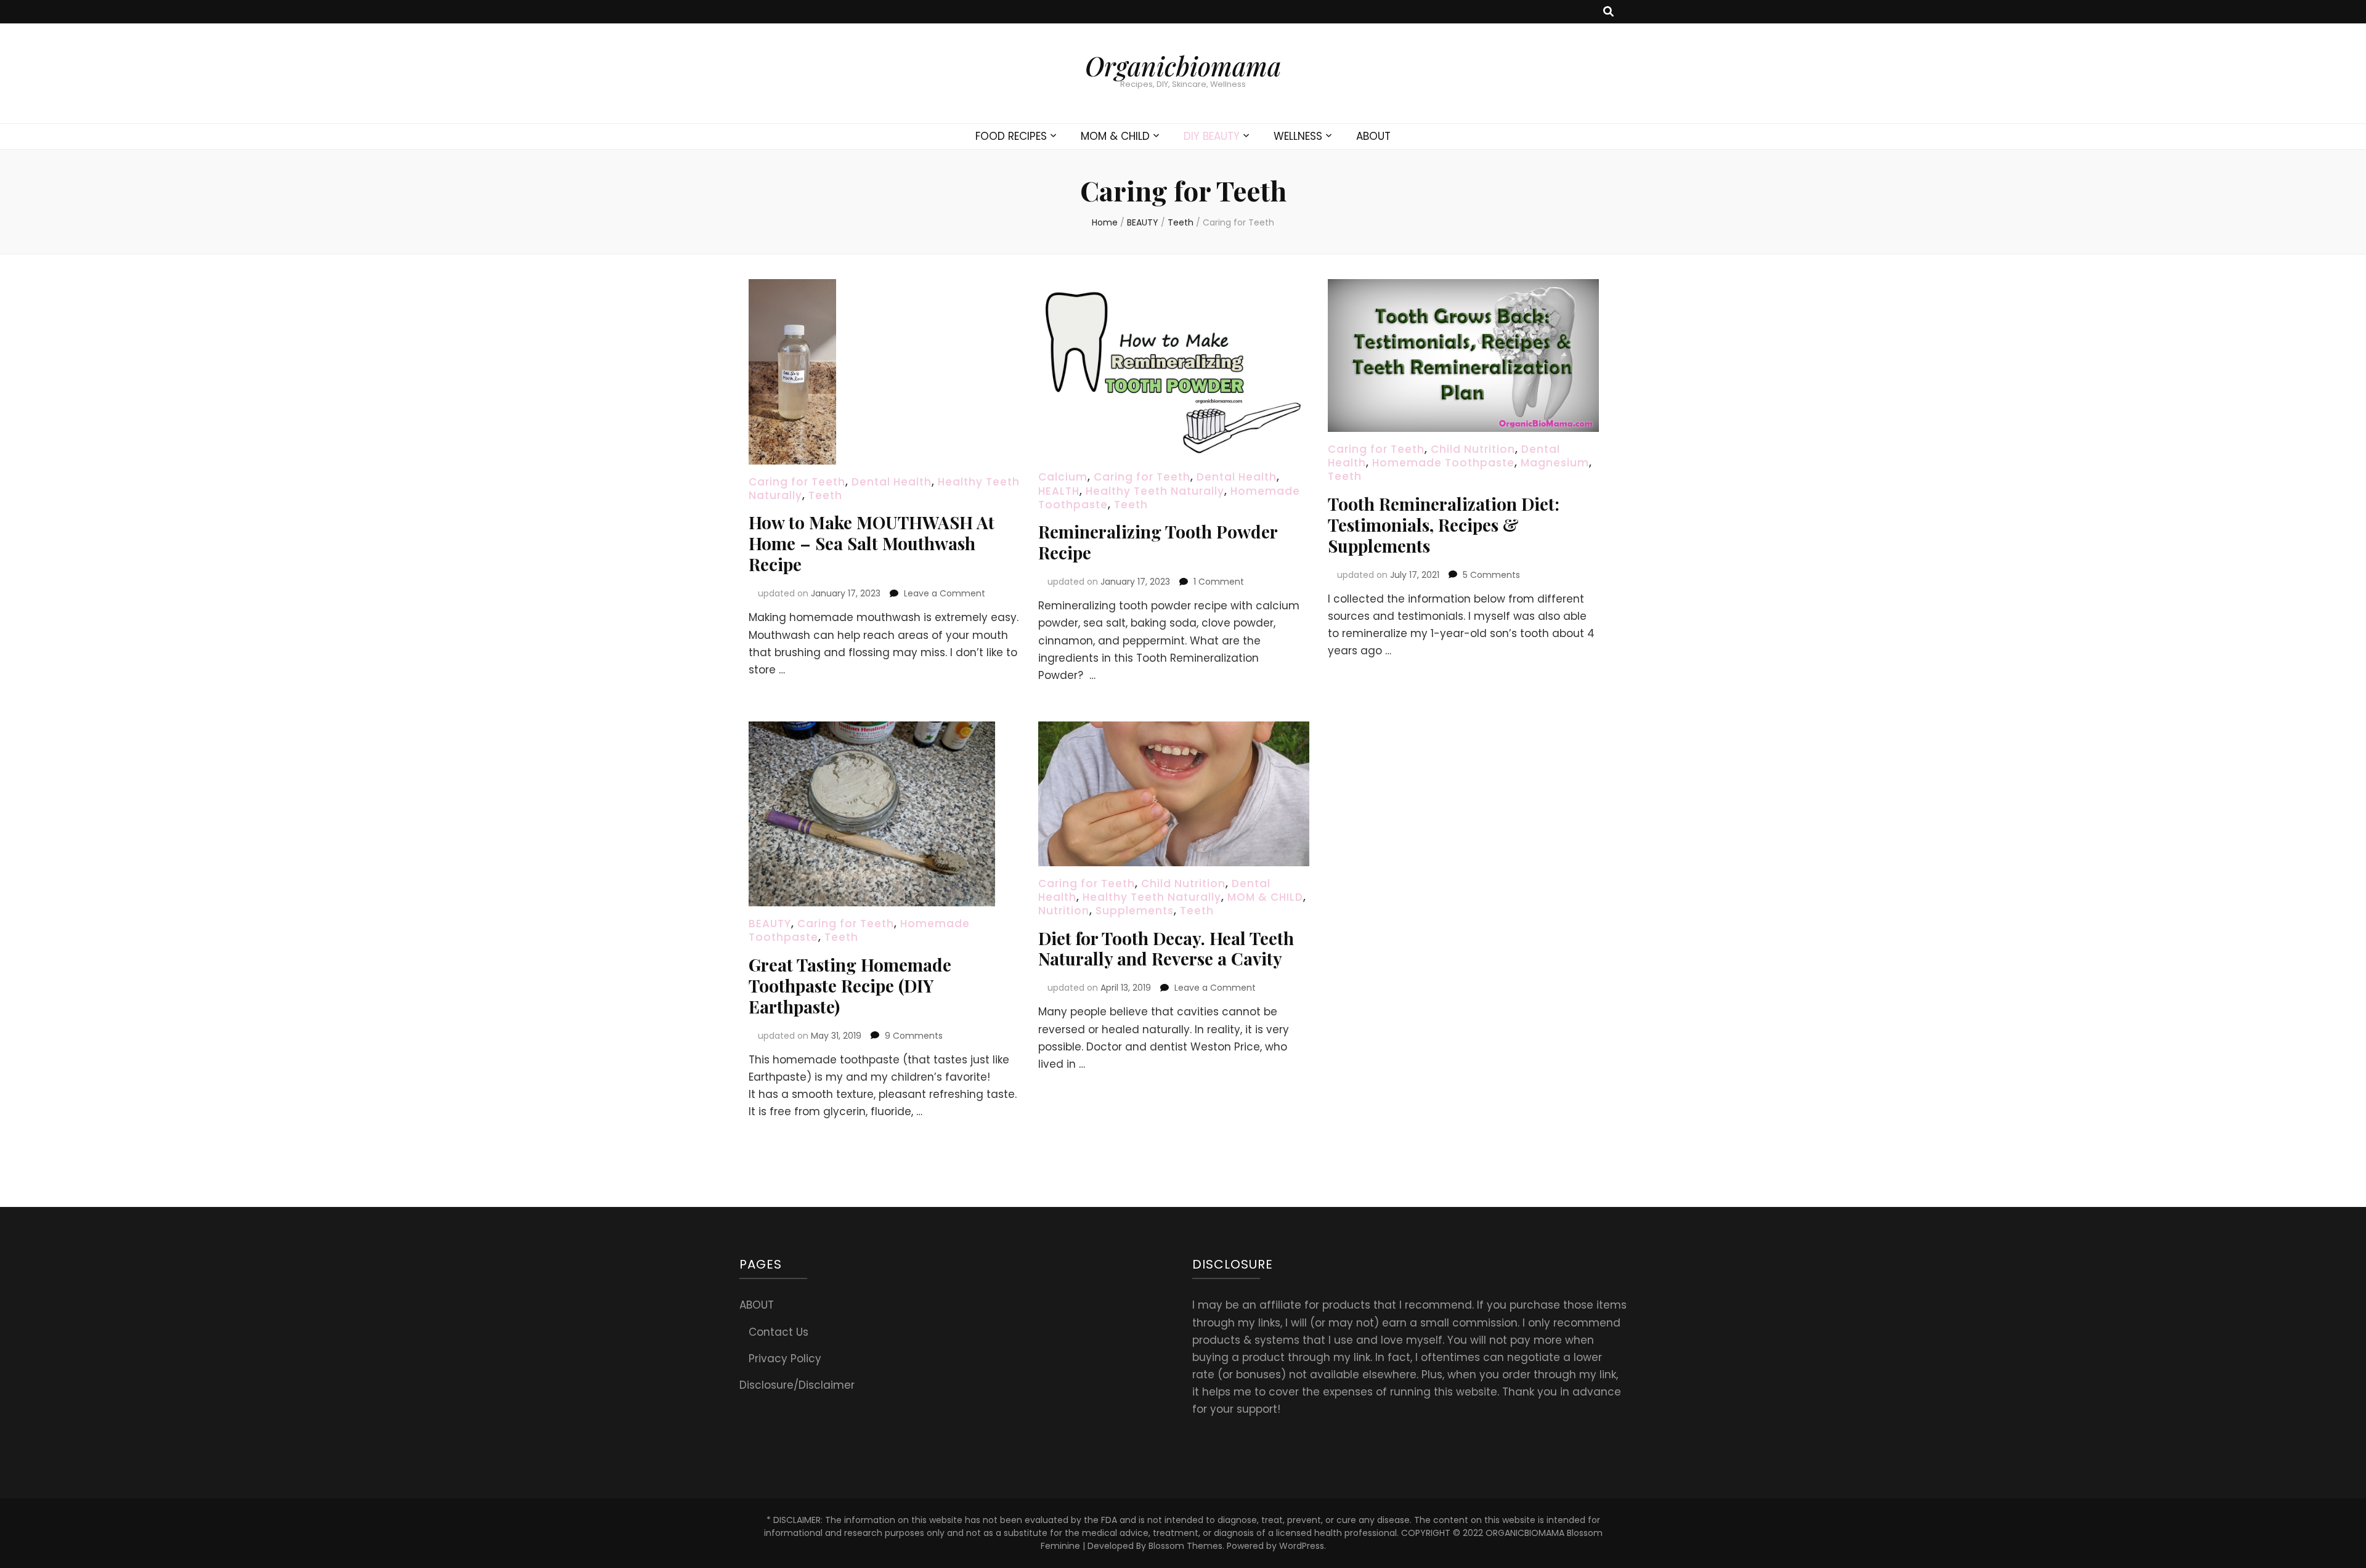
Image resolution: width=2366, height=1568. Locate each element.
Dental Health (892, 482)
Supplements (1135, 911)
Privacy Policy (785, 1359)
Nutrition (1064, 911)
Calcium (1063, 477)
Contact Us (779, 1332)
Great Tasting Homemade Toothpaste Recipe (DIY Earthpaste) (850, 985)
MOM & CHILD (1115, 136)
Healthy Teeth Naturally (1155, 491)
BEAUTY (770, 924)
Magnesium (1555, 463)
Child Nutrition (1473, 449)
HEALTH (1059, 491)
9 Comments (914, 1036)
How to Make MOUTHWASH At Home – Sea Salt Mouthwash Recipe (872, 543)
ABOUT (1373, 136)
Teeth (825, 495)
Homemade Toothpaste (1443, 463)
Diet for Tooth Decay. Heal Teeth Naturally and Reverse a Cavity (1166, 949)
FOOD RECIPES (1011, 136)
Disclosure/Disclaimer (797, 1385)
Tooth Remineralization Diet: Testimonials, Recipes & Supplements (1444, 525)
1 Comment (1219, 582)
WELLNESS (1298, 136)
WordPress (1302, 1546)
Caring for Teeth (797, 482)
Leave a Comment (945, 593)
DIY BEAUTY (1212, 136)
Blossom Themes (1185, 1546)
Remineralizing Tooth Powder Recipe (1158, 542)
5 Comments (1491, 575)
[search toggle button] (1608, 12)
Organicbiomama (1183, 66)
